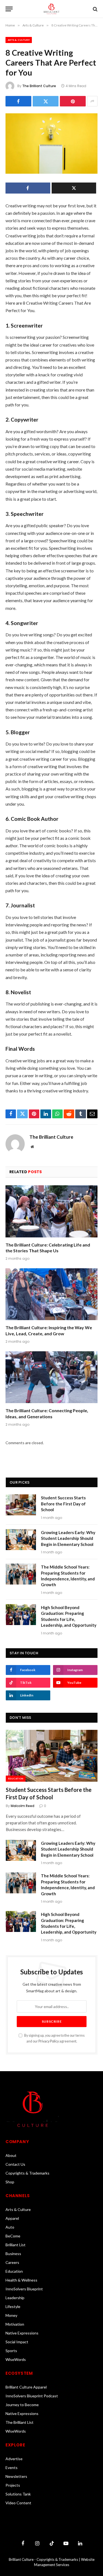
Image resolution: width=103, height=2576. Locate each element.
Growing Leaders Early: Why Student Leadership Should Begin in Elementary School (68, 1538)
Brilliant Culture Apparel (26, 2387)
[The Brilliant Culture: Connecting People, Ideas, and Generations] (51, 1377)
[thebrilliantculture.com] (51, 9)
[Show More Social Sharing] (92, 101)
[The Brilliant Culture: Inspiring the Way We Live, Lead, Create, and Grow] (51, 1294)
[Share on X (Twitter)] (46, 101)
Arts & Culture (19, 40)
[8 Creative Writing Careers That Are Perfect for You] (51, 144)
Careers (12, 2262)
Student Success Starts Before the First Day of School (63, 1504)
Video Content (18, 2503)
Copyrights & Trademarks (27, 2173)
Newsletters (16, 2476)
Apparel (12, 2218)
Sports (11, 2351)
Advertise (14, 2459)
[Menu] (9, 9)
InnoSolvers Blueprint (24, 2289)
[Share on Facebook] (18, 101)
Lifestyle (13, 2306)
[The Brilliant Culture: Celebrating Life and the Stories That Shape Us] (51, 1211)
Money (11, 2315)
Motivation (15, 2324)
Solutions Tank (18, 2494)
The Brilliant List (20, 2422)
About (11, 2155)
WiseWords (16, 2359)
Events (12, 2468)
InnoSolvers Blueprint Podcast (32, 2396)
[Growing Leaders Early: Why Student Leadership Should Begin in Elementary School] (21, 1540)
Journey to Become (22, 2405)
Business (13, 2254)
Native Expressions (22, 2333)
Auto (10, 2227)
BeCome (13, 2236)
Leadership (15, 2298)
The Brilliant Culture (39, 86)
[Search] (95, 9)
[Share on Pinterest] (73, 101)
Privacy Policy (49, 2041)
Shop (10, 2182)
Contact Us (15, 2164)
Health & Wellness (21, 2280)
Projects (13, 2485)
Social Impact (17, 2342)
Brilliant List (16, 2245)
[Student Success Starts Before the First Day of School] (21, 1505)
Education (16, 1779)
